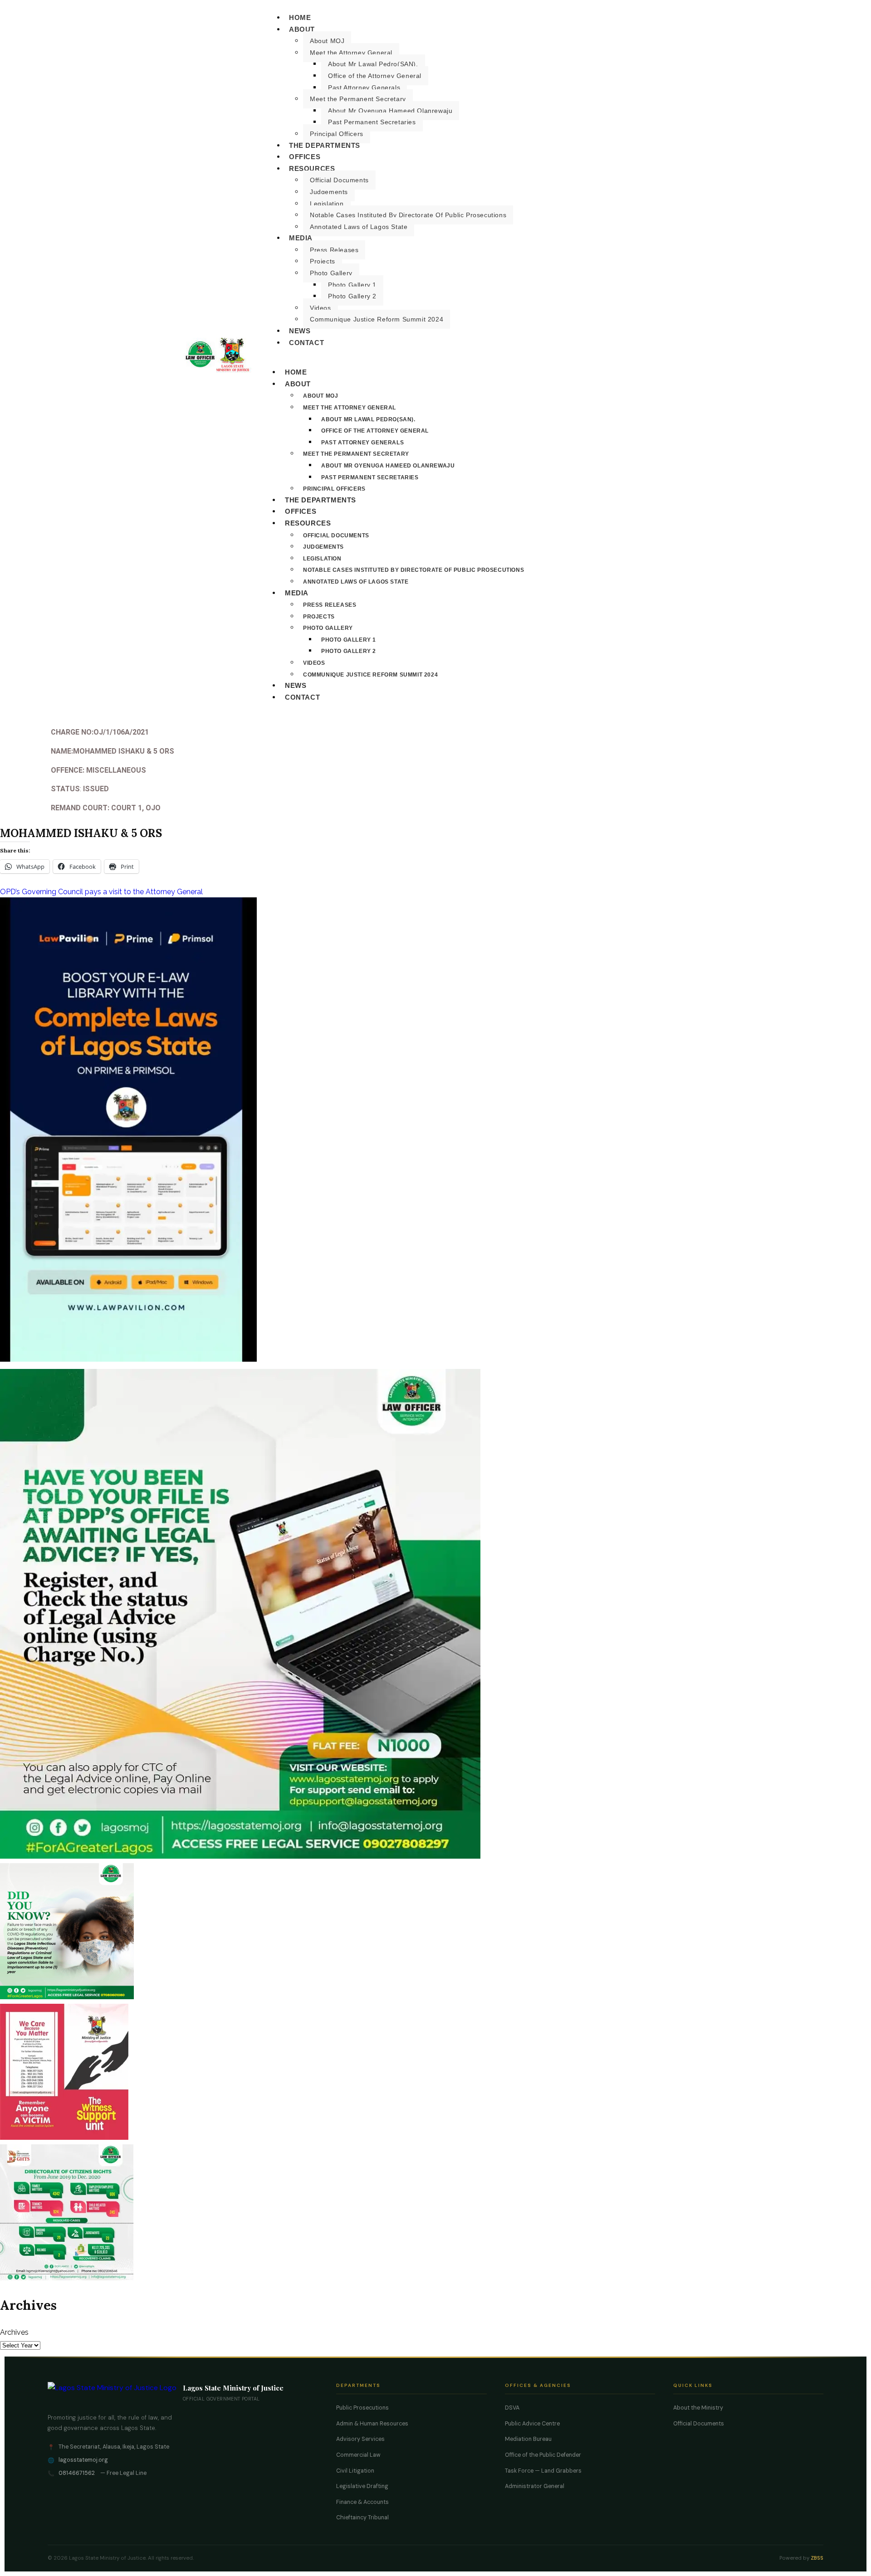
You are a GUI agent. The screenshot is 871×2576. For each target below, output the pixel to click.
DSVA (512, 2408)
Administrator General (535, 2486)
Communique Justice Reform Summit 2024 (377, 319)
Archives (14, 2332)
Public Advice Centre (532, 2424)
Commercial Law (358, 2455)
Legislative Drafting (362, 2486)
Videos (321, 308)
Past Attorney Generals (364, 88)
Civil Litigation (355, 2471)
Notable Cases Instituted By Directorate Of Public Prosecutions (408, 215)
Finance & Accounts (362, 2502)
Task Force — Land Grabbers (543, 2471)
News (300, 331)
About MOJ (327, 41)
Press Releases (334, 250)
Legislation (327, 204)
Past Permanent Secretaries (372, 122)
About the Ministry (698, 2408)
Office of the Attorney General (375, 76)
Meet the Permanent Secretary (358, 99)
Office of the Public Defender (543, 2455)
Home (300, 17)
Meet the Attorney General (351, 53)
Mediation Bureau (528, 2439)
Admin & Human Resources (372, 2424)
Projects (323, 261)
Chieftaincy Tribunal (362, 2518)
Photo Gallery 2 (352, 296)
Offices (305, 157)
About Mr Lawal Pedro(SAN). (373, 64)
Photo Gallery (331, 273)
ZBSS (817, 2558)
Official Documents (339, 180)
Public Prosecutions (362, 2408)
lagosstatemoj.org (83, 2460)
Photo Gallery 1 (352, 285)
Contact (306, 343)
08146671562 (77, 2473)
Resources (312, 168)
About (302, 29)
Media (301, 238)
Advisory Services (360, 2439)
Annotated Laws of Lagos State (359, 227)
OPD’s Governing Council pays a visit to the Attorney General (101, 892)
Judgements (329, 192)
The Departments (325, 145)
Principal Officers (337, 134)
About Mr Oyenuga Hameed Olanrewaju (390, 111)
